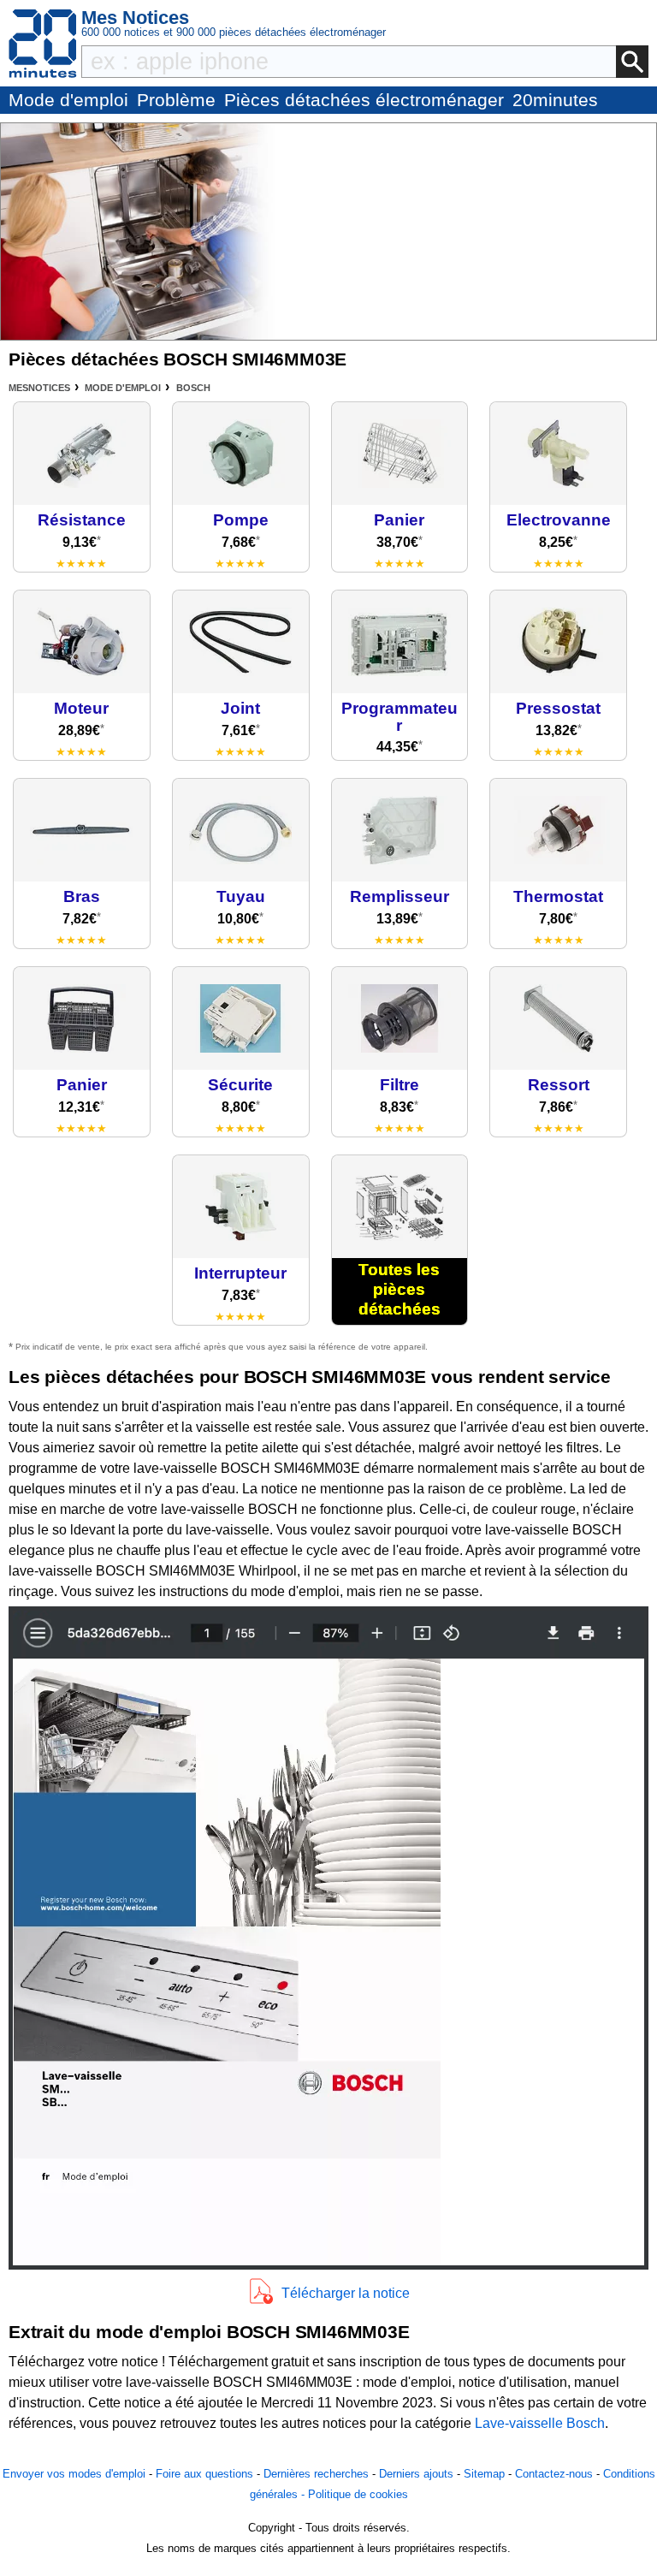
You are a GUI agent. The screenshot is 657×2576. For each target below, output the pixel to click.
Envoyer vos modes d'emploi (74, 2474)
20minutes (555, 100)
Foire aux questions (204, 2474)
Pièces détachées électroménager (364, 100)
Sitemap (484, 2474)
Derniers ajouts (416, 2474)
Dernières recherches (316, 2474)
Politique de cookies (358, 2494)
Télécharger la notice (346, 2293)
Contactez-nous (554, 2474)
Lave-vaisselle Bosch (540, 2423)
